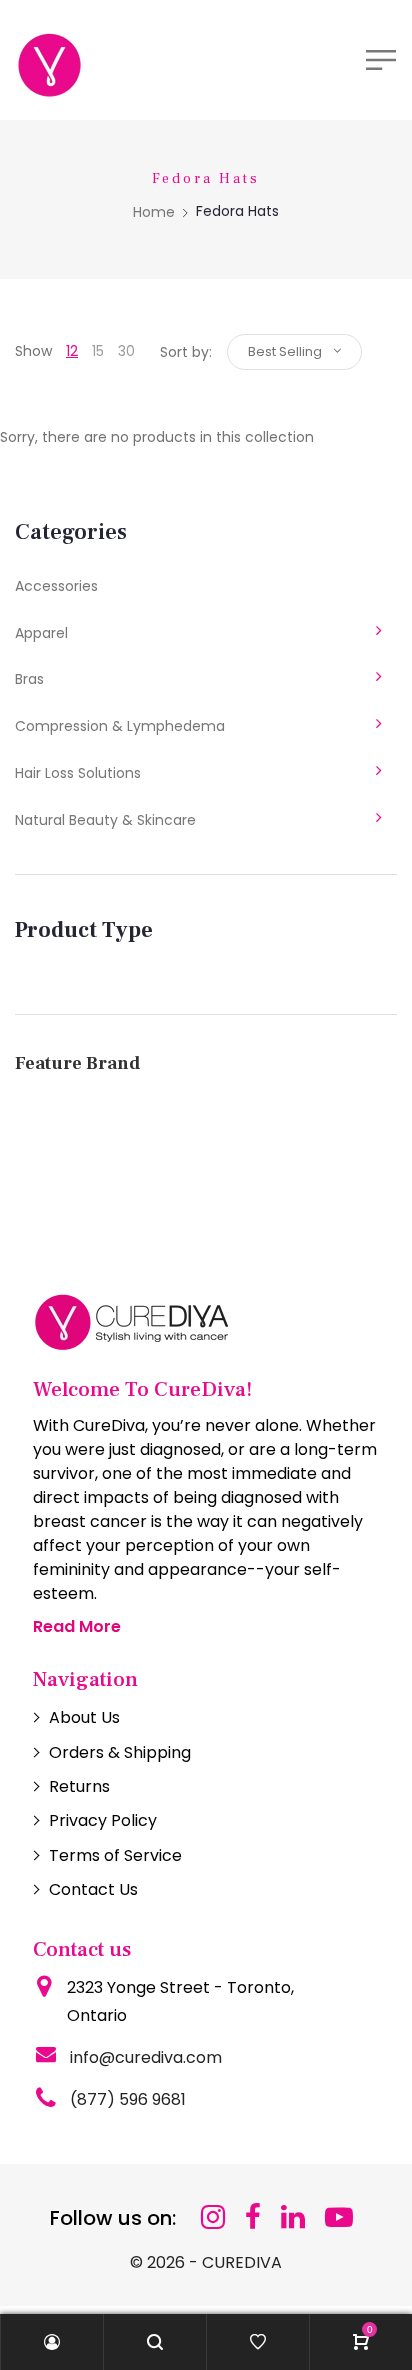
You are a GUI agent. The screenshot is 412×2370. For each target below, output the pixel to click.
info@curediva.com (146, 2057)
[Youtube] (339, 2217)
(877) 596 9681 (128, 2099)
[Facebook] (253, 2217)
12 (72, 351)
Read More (77, 1626)
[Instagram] (213, 2217)
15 (98, 351)
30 (126, 351)
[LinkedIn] (293, 2217)
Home (154, 212)
